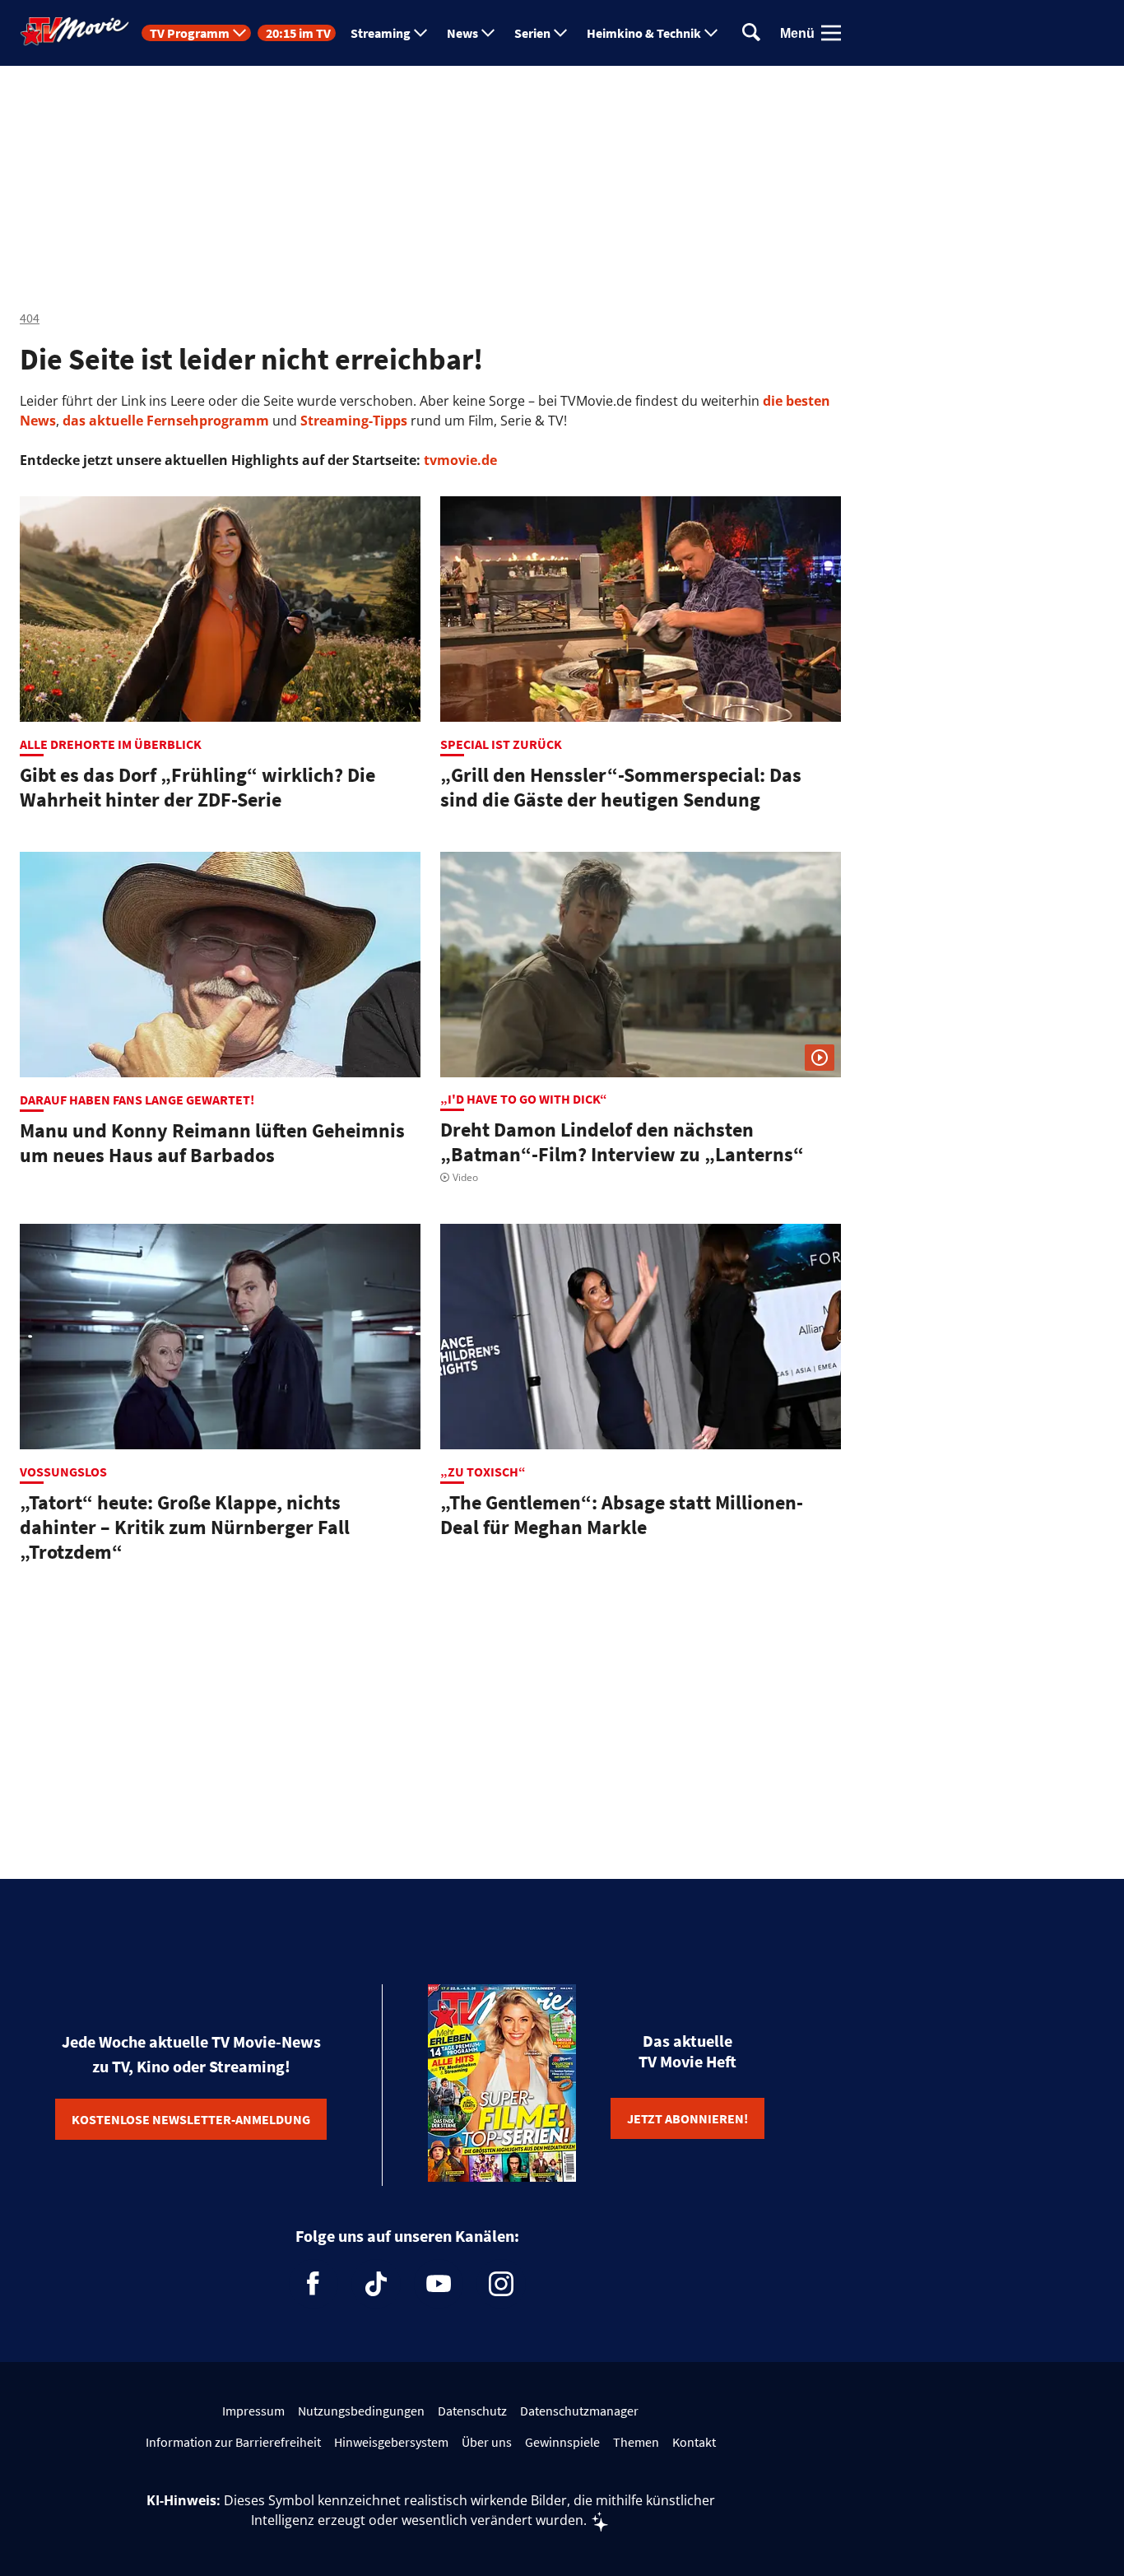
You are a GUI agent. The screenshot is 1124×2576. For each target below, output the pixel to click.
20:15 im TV (298, 33)
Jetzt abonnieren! (687, 2118)
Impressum (253, 2411)
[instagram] (501, 2284)
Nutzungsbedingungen (361, 2411)
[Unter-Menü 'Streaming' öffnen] (420, 33)
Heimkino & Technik (644, 33)
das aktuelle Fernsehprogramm (164, 421)
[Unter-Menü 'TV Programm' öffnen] (239, 33)
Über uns (487, 2442)
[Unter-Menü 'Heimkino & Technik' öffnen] (711, 33)
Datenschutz (472, 2411)
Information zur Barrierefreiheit (233, 2442)
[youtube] (439, 2284)
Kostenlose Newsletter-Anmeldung (191, 2119)
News (462, 33)
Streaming (381, 33)
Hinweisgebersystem (391, 2442)
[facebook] (314, 2284)
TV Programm (190, 33)
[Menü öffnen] (831, 33)
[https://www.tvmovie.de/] (75, 31)
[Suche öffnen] (751, 33)
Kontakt (694, 2442)
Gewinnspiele (562, 2442)
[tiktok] (376, 2284)
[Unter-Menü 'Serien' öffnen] (560, 33)
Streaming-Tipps (354, 421)
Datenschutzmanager (579, 2411)
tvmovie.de (460, 460)
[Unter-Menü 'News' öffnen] (488, 33)
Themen (636, 2442)
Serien (532, 33)
